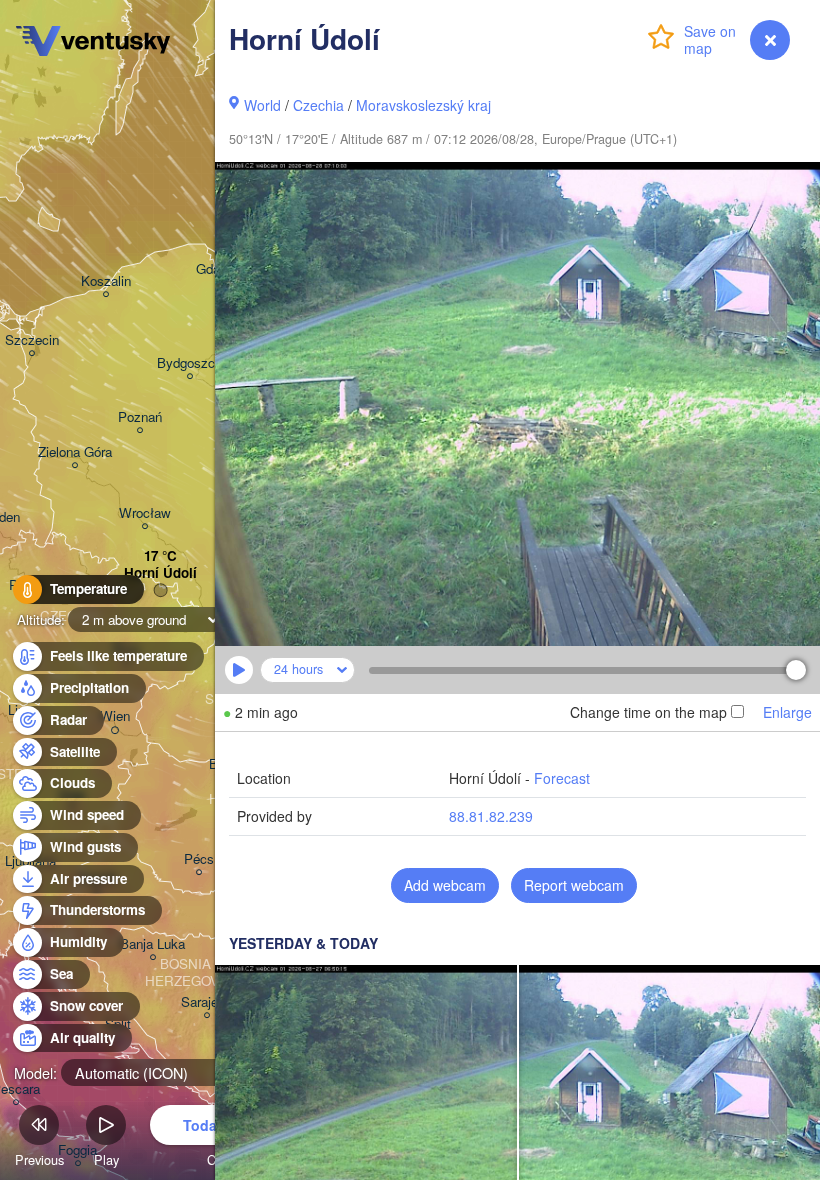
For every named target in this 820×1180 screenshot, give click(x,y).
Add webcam (445, 885)
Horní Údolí (160, 573)
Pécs (199, 859)
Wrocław (145, 513)
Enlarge (787, 712)
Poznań (140, 417)
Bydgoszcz (189, 363)
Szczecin (32, 340)
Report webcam (574, 885)
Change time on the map (648, 712)
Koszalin (106, 281)
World (262, 105)
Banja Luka (152, 944)
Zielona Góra (75, 452)
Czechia (318, 105)
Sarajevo (206, 1002)
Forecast (562, 778)
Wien (115, 716)
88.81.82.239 (491, 816)
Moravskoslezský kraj (423, 105)
